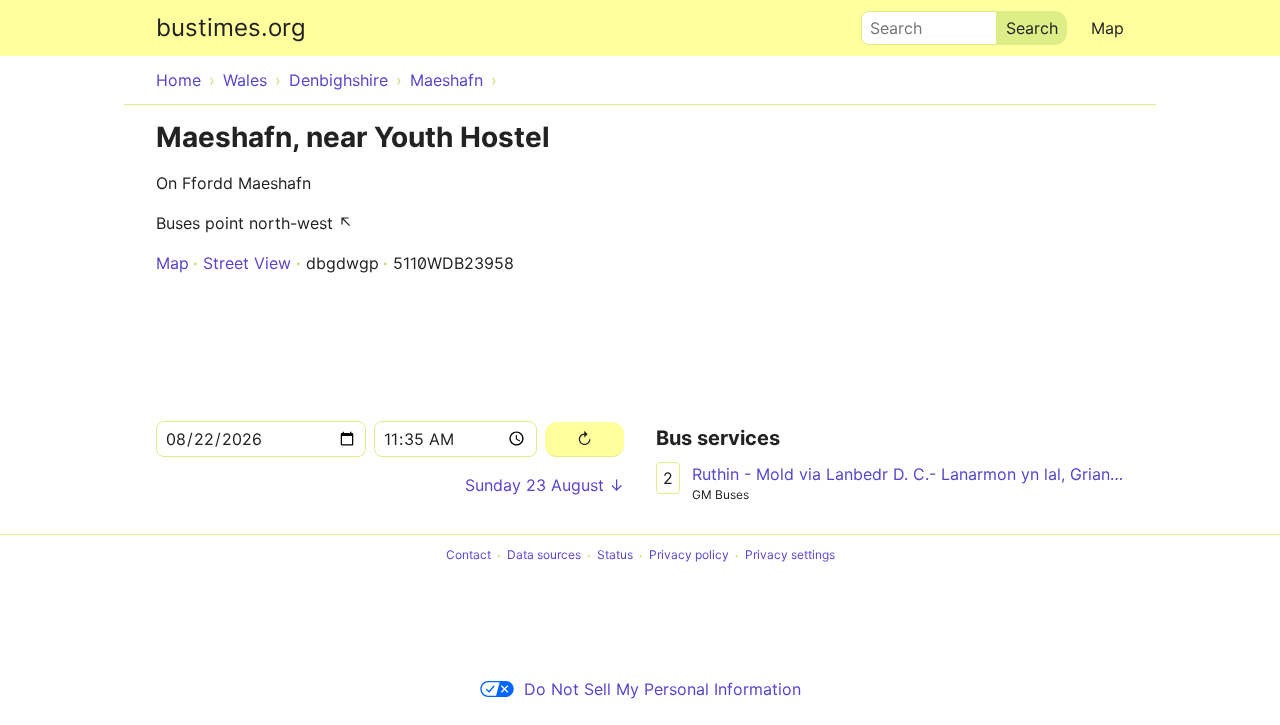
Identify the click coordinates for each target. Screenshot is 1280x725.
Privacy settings (790, 555)
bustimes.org (231, 27)
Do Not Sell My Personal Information (662, 689)
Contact (468, 555)
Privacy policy (689, 555)
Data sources (544, 555)
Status (615, 555)
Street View (247, 263)
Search (887, 23)
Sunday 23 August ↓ (544, 485)
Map (1107, 28)
